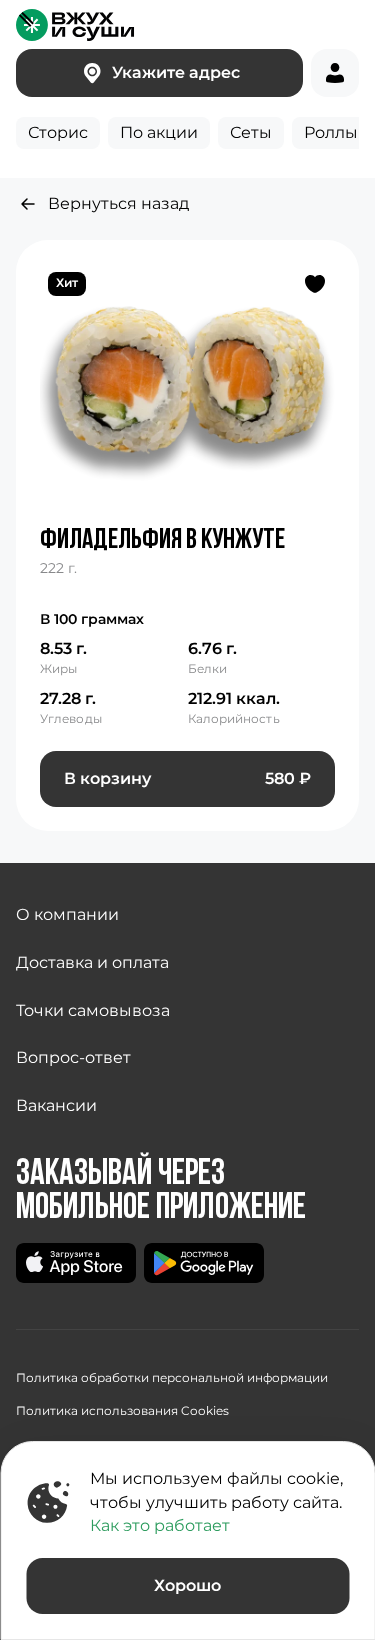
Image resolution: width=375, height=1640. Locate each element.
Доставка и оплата (92, 962)
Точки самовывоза (93, 1010)
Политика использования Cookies (122, 1410)
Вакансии (56, 1105)
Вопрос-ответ (73, 1057)
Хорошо (187, 1585)
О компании (67, 914)
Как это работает (160, 1525)
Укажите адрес (176, 72)
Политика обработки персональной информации (172, 1377)
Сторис (58, 132)
